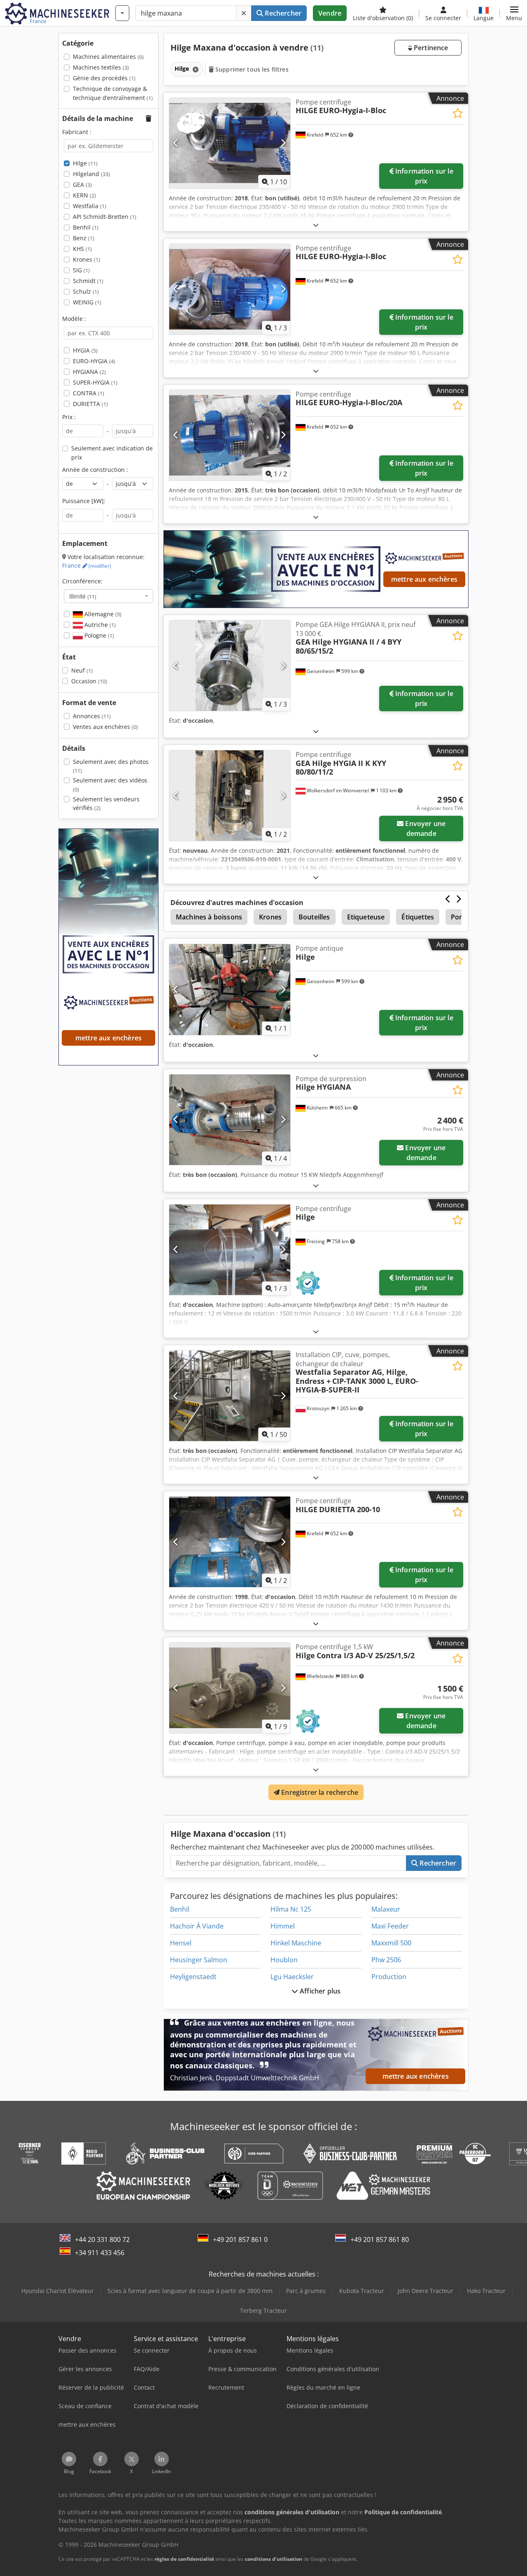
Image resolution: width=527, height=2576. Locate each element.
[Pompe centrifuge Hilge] (230, 1250)
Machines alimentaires (108, 57)
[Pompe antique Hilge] (230, 989)
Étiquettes (418, 917)
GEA (82, 184)
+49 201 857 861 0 (240, 2239)
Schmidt (88, 281)
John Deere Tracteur (426, 2291)
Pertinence (430, 48)
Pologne (98, 635)
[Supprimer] (244, 13)
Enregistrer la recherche (319, 1792)
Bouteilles (314, 917)
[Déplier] (316, 225)
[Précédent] (176, 143)
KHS (82, 249)
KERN (84, 195)
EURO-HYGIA (94, 361)
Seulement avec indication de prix (112, 453)
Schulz (86, 291)
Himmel (283, 1926)
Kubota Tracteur (362, 2291)
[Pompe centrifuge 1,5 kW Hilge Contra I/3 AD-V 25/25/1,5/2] (230, 1688)
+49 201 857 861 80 (380, 2239)
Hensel (181, 1943)
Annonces (92, 716)
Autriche (99, 625)
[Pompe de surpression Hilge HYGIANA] (230, 1120)
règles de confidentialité (184, 2559)
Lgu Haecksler (292, 1977)
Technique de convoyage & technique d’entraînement (113, 93)
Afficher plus (319, 1991)
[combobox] (108, 596)
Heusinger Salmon (199, 1960)
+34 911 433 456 (100, 2253)
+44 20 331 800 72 (102, 2239)
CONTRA (89, 393)
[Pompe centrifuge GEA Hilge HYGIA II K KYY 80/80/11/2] (230, 796)
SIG (81, 270)
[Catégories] (122, 13)
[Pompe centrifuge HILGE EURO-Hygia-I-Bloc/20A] (230, 435)
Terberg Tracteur (263, 2310)
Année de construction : (95, 470)
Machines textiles (101, 67)
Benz (84, 238)
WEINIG (87, 302)
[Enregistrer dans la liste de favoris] (458, 113)
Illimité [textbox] (83, 596)
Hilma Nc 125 (291, 1909)
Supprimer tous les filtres (251, 69)
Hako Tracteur (486, 2291)
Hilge (85, 163)
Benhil (86, 227)
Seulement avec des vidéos (110, 785)
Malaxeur (386, 1909)
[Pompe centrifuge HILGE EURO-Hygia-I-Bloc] (230, 143)
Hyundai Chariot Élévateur (58, 2291)
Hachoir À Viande (197, 1926)
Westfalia (90, 206)
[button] (514, 13)
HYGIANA (89, 372)
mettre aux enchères (424, 579)
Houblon (284, 1960)
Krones (86, 259)
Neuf (82, 670)
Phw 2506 (386, 1960)
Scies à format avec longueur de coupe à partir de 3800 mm (190, 2291)
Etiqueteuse (366, 917)
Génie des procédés (104, 78)
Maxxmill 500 (391, 1943)
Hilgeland (91, 174)
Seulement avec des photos (111, 766)
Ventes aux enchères (105, 727)
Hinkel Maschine (296, 1943)
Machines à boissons (209, 917)
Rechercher (282, 13)
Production (389, 1977)
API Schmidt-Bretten (105, 217)
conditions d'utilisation (274, 2559)
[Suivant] (283, 143)
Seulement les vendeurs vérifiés (106, 804)
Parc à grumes (306, 2291)
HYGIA (85, 350)
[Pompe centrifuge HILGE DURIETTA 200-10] (230, 1542)
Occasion (89, 681)
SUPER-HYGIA (95, 382)
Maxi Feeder (390, 1926)
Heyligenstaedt (193, 1977)
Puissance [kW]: (84, 501)
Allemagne (102, 614)
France (87, 565)
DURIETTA (90, 404)
